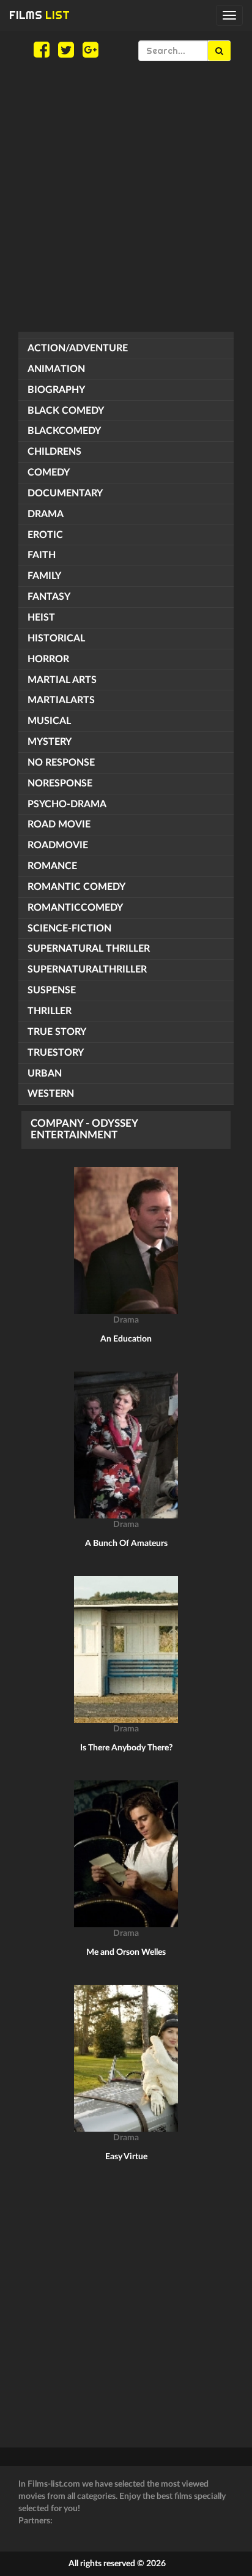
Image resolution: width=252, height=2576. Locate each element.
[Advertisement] (126, 196)
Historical (56, 638)
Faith (42, 555)
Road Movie (59, 824)
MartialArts (61, 700)
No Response (61, 763)
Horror (48, 659)
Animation (56, 369)
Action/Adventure (78, 348)
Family (44, 576)
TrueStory (56, 1053)
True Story (57, 1032)
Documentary (65, 493)
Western (51, 1094)
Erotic (45, 535)
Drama (46, 514)
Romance (52, 866)
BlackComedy (64, 431)
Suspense (52, 990)
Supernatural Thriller (89, 949)
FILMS (39, 15)
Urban (45, 1073)
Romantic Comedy (76, 887)
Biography (56, 390)
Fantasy (49, 597)
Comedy (49, 472)
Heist (41, 618)
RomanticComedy (75, 908)
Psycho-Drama (67, 804)
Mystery (50, 742)
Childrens (54, 452)
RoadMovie (58, 845)
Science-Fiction (69, 928)
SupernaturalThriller (87, 969)
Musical (49, 721)
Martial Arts (62, 680)
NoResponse (60, 783)
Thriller (50, 1011)
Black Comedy (66, 411)
